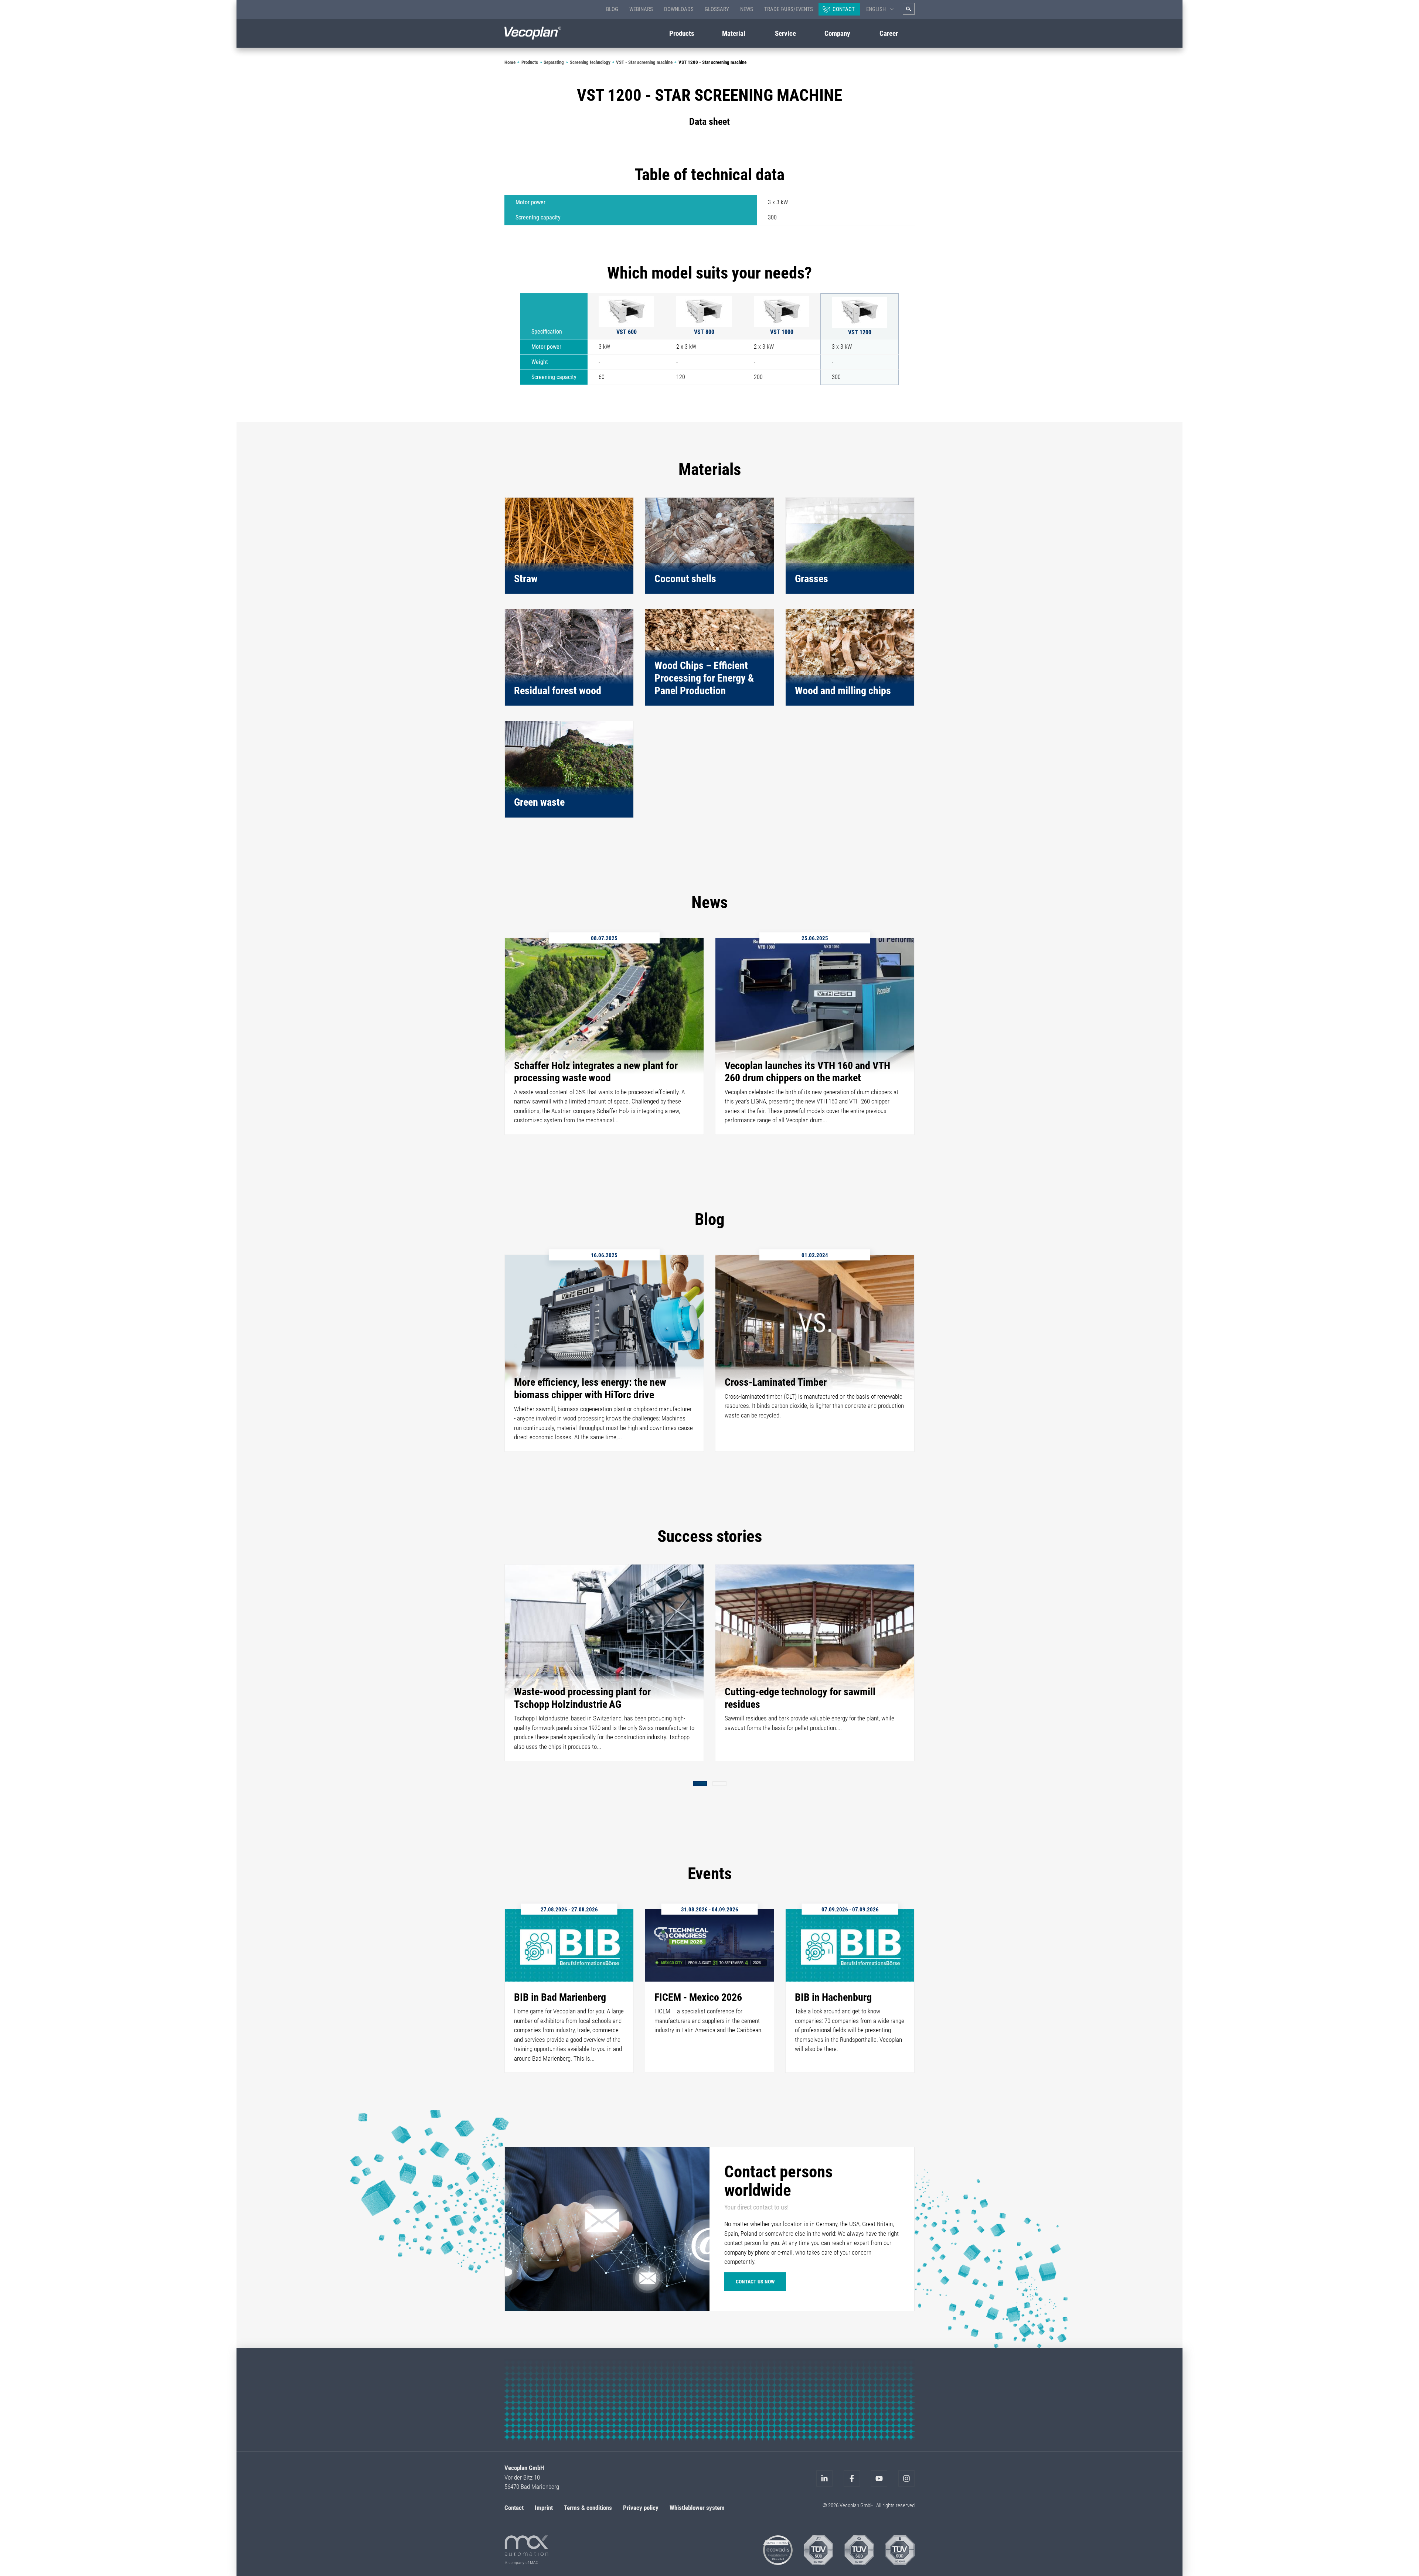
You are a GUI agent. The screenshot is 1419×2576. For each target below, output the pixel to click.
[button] (700, 1784)
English (876, 9)
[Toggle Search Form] (909, 9)
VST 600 (627, 332)
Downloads (679, 9)
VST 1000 (782, 332)
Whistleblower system (697, 2507)
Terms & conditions (588, 2507)
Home (510, 62)
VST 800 (704, 332)
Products (530, 62)
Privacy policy (641, 2507)
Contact (844, 9)
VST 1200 (860, 332)
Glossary (717, 9)
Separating (554, 62)
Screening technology (590, 62)
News (747, 9)
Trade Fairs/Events (789, 9)
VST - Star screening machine (644, 62)
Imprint (544, 2507)
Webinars (641, 9)
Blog (612, 9)
